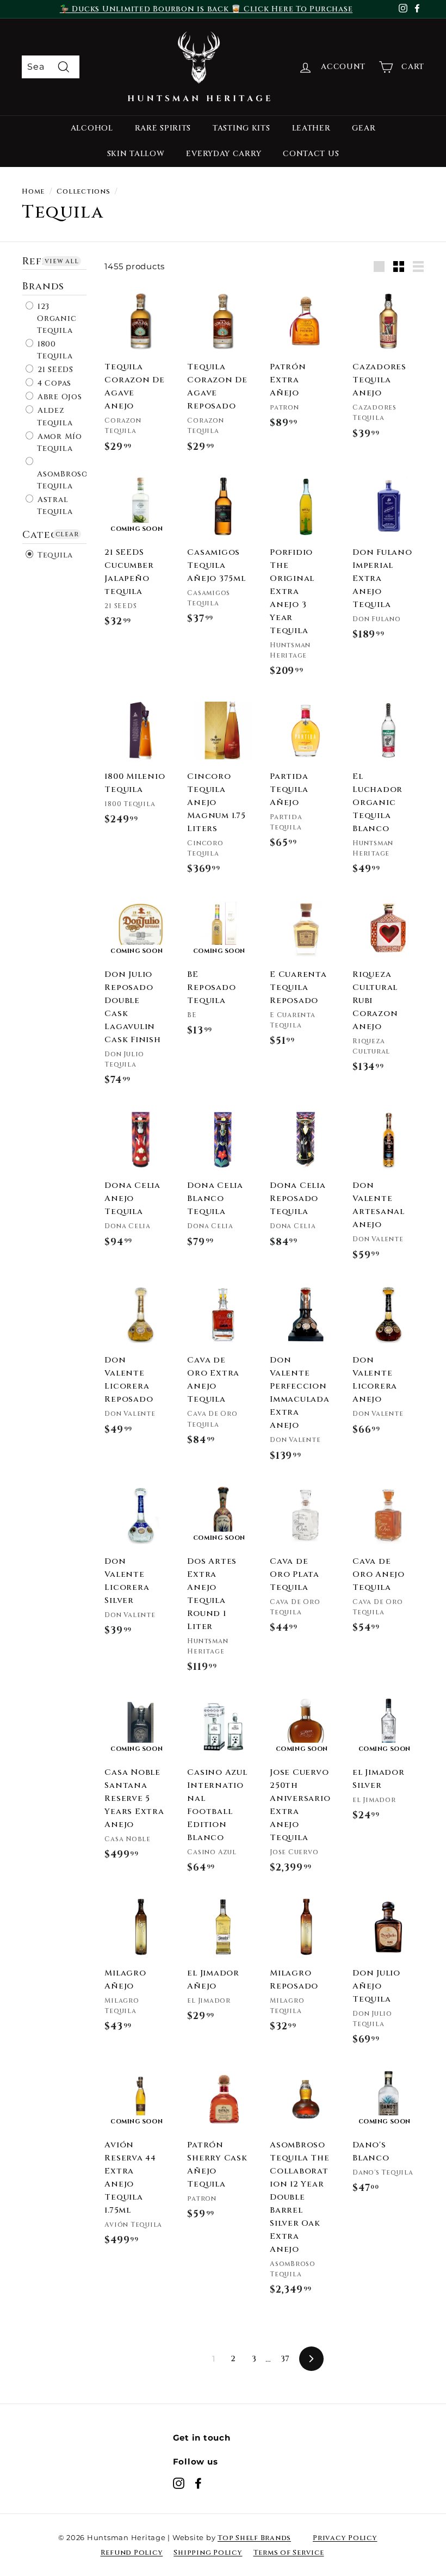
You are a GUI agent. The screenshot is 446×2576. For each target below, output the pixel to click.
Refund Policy (132, 2553)
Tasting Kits (241, 128)
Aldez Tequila (54, 417)
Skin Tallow (136, 154)
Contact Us (311, 154)
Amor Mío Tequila (58, 442)
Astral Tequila (54, 506)
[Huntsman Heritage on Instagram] (179, 2483)
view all (61, 261)
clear (67, 534)
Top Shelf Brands (254, 2538)
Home (33, 192)
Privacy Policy (345, 2538)
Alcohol (92, 128)
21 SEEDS (54, 370)
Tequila (54, 555)
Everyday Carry (224, 154)
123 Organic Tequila (55, 318)
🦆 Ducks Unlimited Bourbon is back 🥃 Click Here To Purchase (206, 9)
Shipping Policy (208, 2553)
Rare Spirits (163, 128)
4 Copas (53, 383)
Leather (311, 128)
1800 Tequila (54, 350)
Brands (43, 286)
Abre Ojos (58, 397)
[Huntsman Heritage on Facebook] (198, 2483)
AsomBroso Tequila (63, 480)
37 (286, 2359)
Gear (364, 128)
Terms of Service (289, 2553)
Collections (83, 192)
